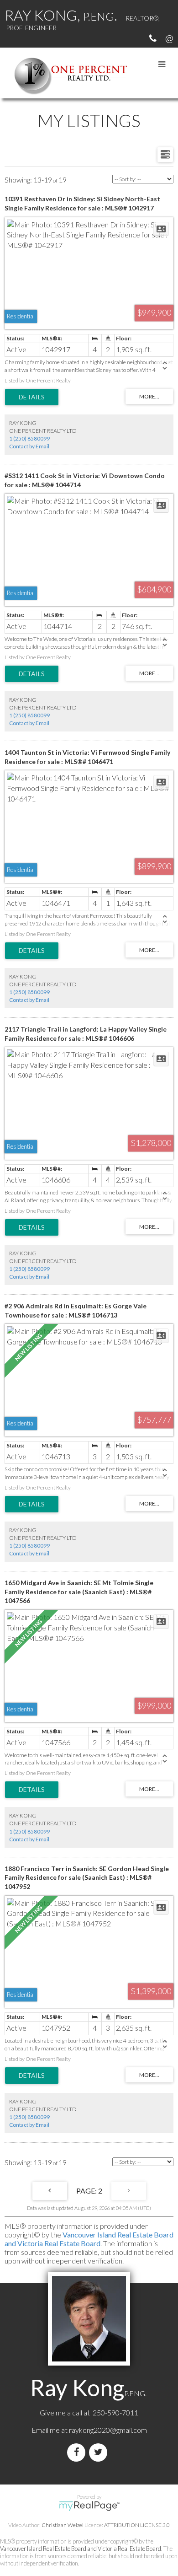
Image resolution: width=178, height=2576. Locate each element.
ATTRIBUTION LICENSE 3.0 (137, 2525)
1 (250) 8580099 (29, 438)
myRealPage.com (89, 2506)
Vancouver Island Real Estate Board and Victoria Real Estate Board (89, 2239)
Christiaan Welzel (63, 2525)
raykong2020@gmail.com (108, 2430)
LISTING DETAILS (32, 397)
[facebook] (78, 2452)
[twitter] (100, 2452)
